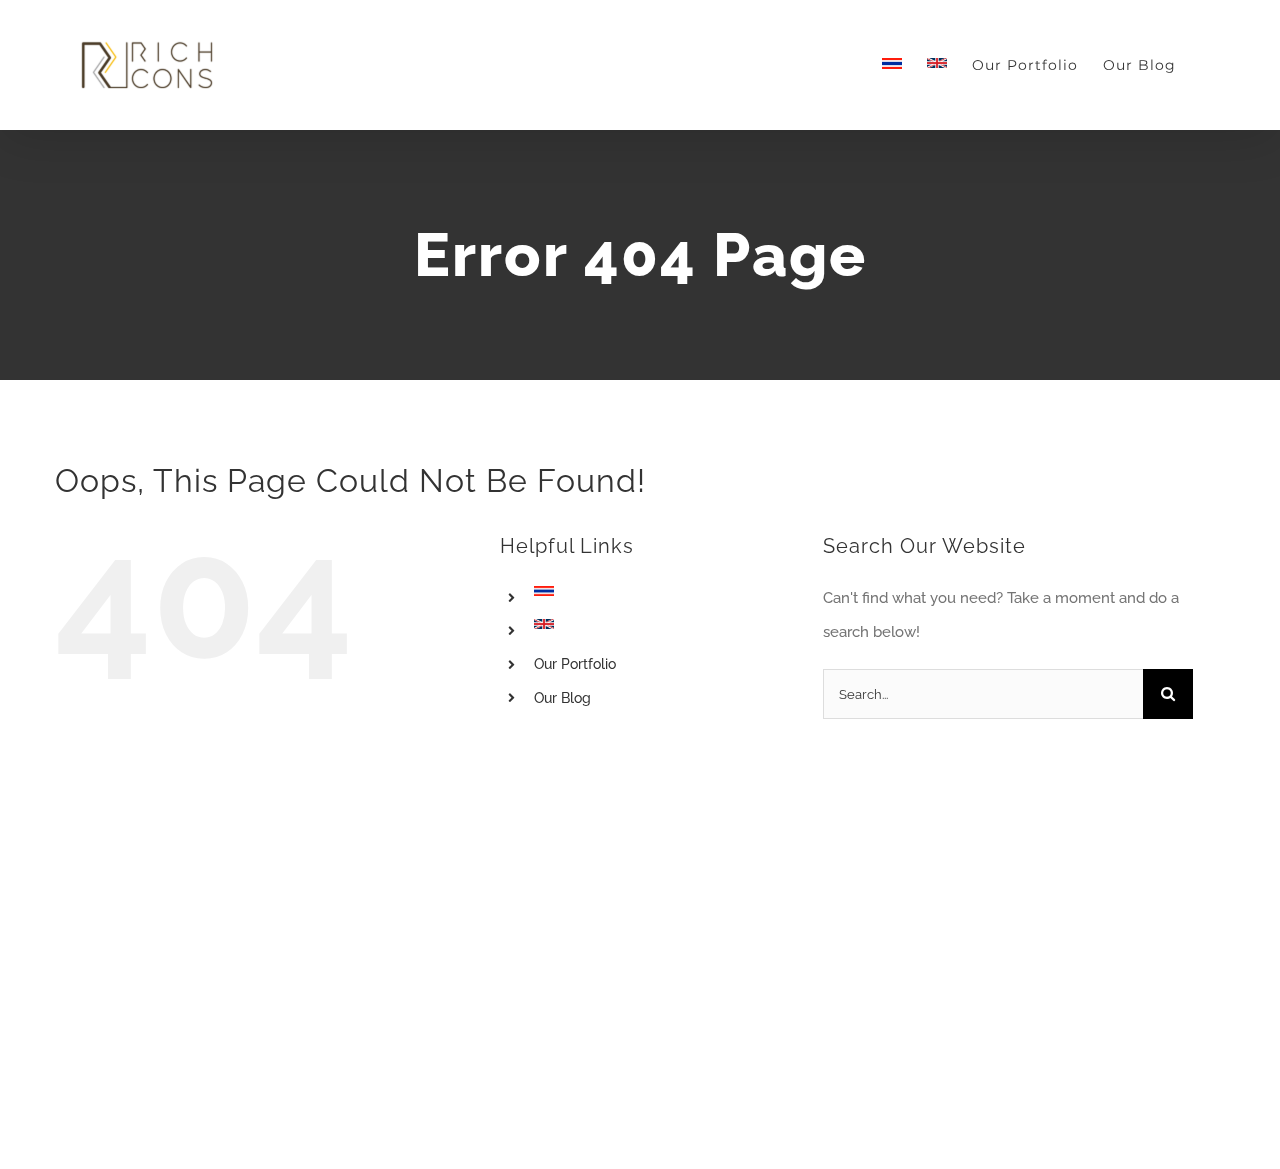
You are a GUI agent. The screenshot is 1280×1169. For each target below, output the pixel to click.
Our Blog (562, 698)
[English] (937, 65)
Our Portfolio (575, 664)
